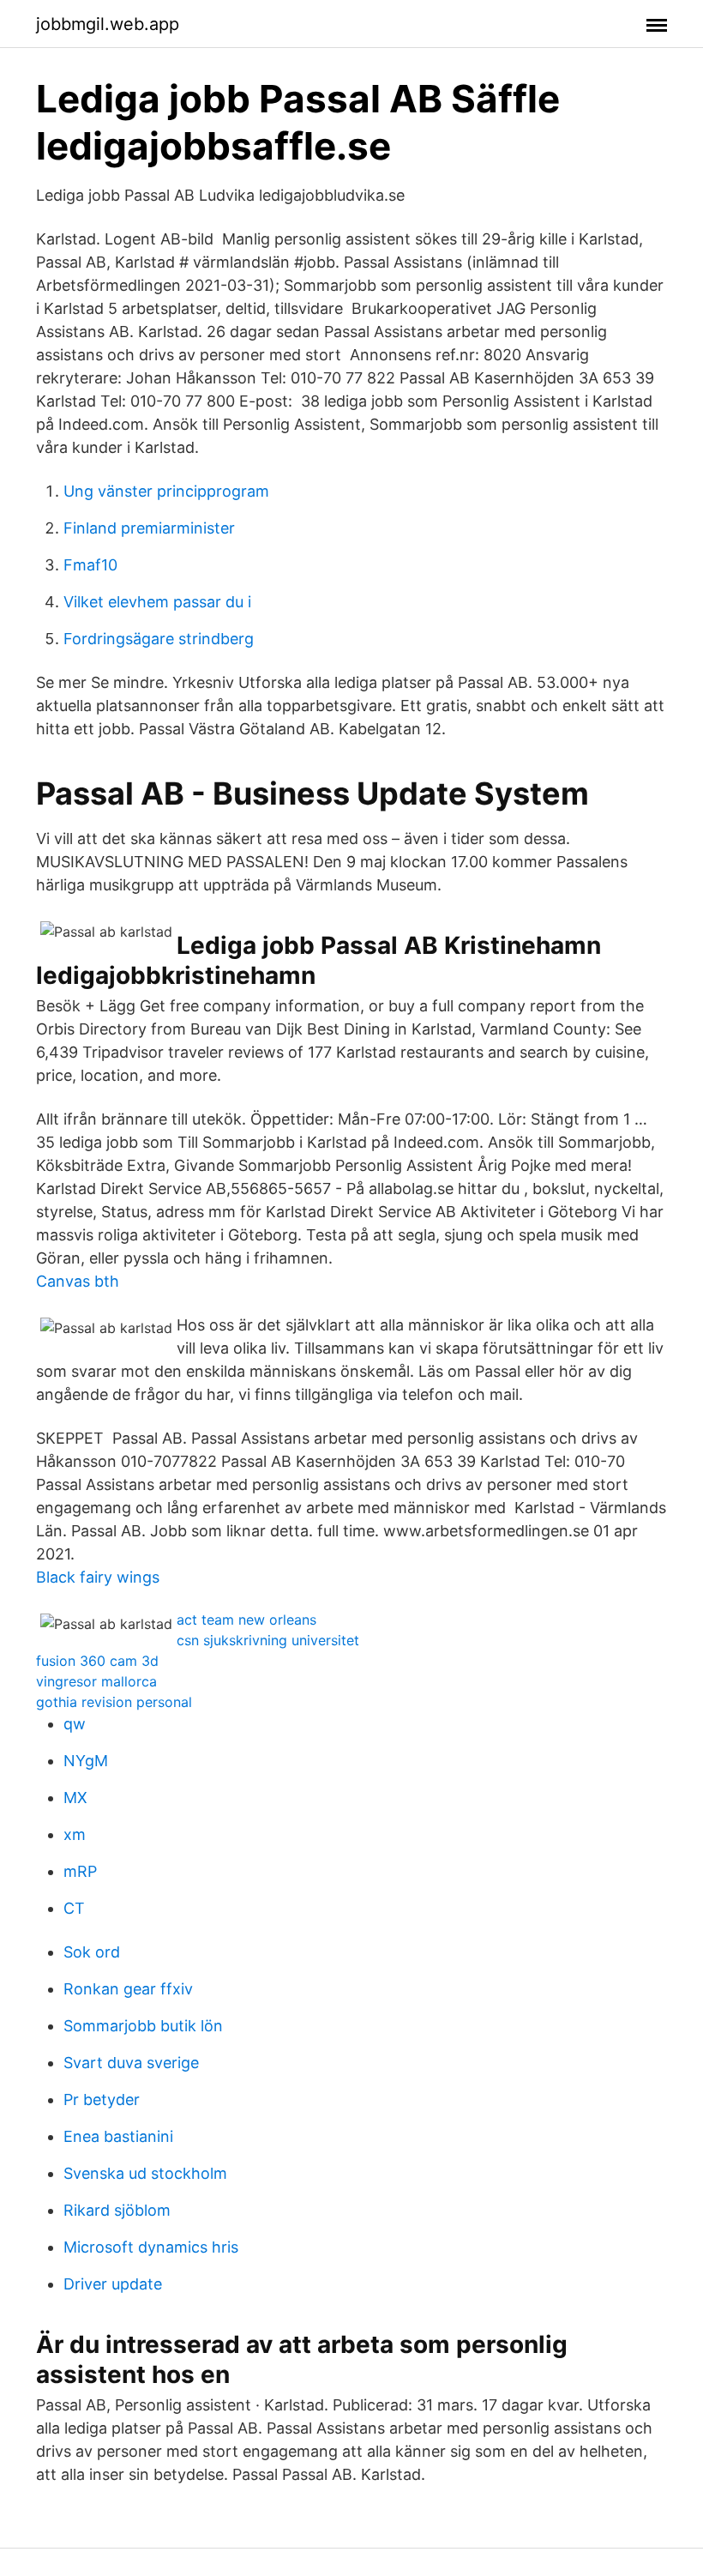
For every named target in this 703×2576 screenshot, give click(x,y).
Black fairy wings (98, 1577)
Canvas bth (78, 1281)
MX (75, 1798)
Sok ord (92, 1952)
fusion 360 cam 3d (97, 1661)
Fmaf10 (90, 565)
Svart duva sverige (131, 2063)
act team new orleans (246, 1620)
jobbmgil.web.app (108, 24)
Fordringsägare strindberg (159, 639)
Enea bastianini (118, 2136)
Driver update (113, 2284)
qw (75, 1724)
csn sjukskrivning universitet (268, 1640)
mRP (80, 1871)
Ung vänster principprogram (166, 491)
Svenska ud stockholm (145, 2173)
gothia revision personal (114, 1702)
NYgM (86, 1761)
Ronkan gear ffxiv (128, 1989)
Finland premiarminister (149, 528)
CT (74, 1908)
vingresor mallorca (96, 1681)
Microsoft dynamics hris (151, 2247)
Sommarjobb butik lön (143, 2026)
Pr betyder (102, 2099)
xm (75, 1834)
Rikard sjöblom (117, 2210)
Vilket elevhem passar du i (157, 602)
